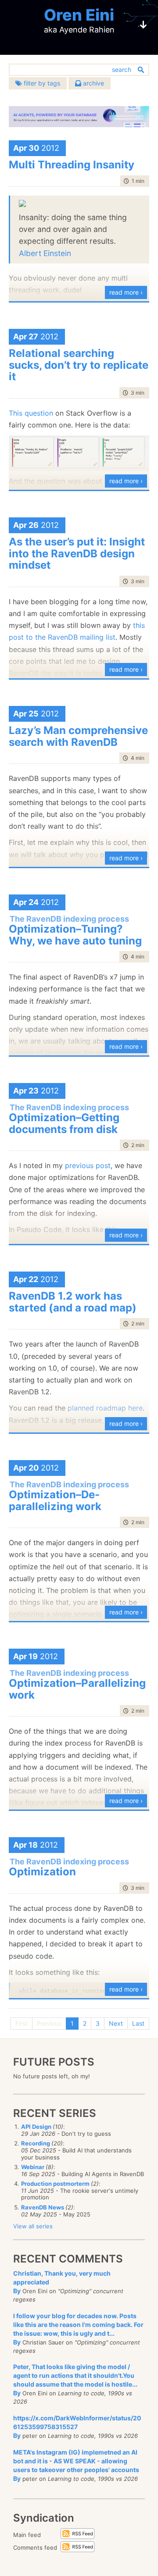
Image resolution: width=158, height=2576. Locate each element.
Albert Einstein (45, 253)
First (22, 2023)
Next (116, 2023)
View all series (33, 2226)
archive (93, 83)
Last (138, 2023)
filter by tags (41, 83)
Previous (49, 2023)
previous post (88, 1165)
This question (31, 413)
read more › (126, 292)
